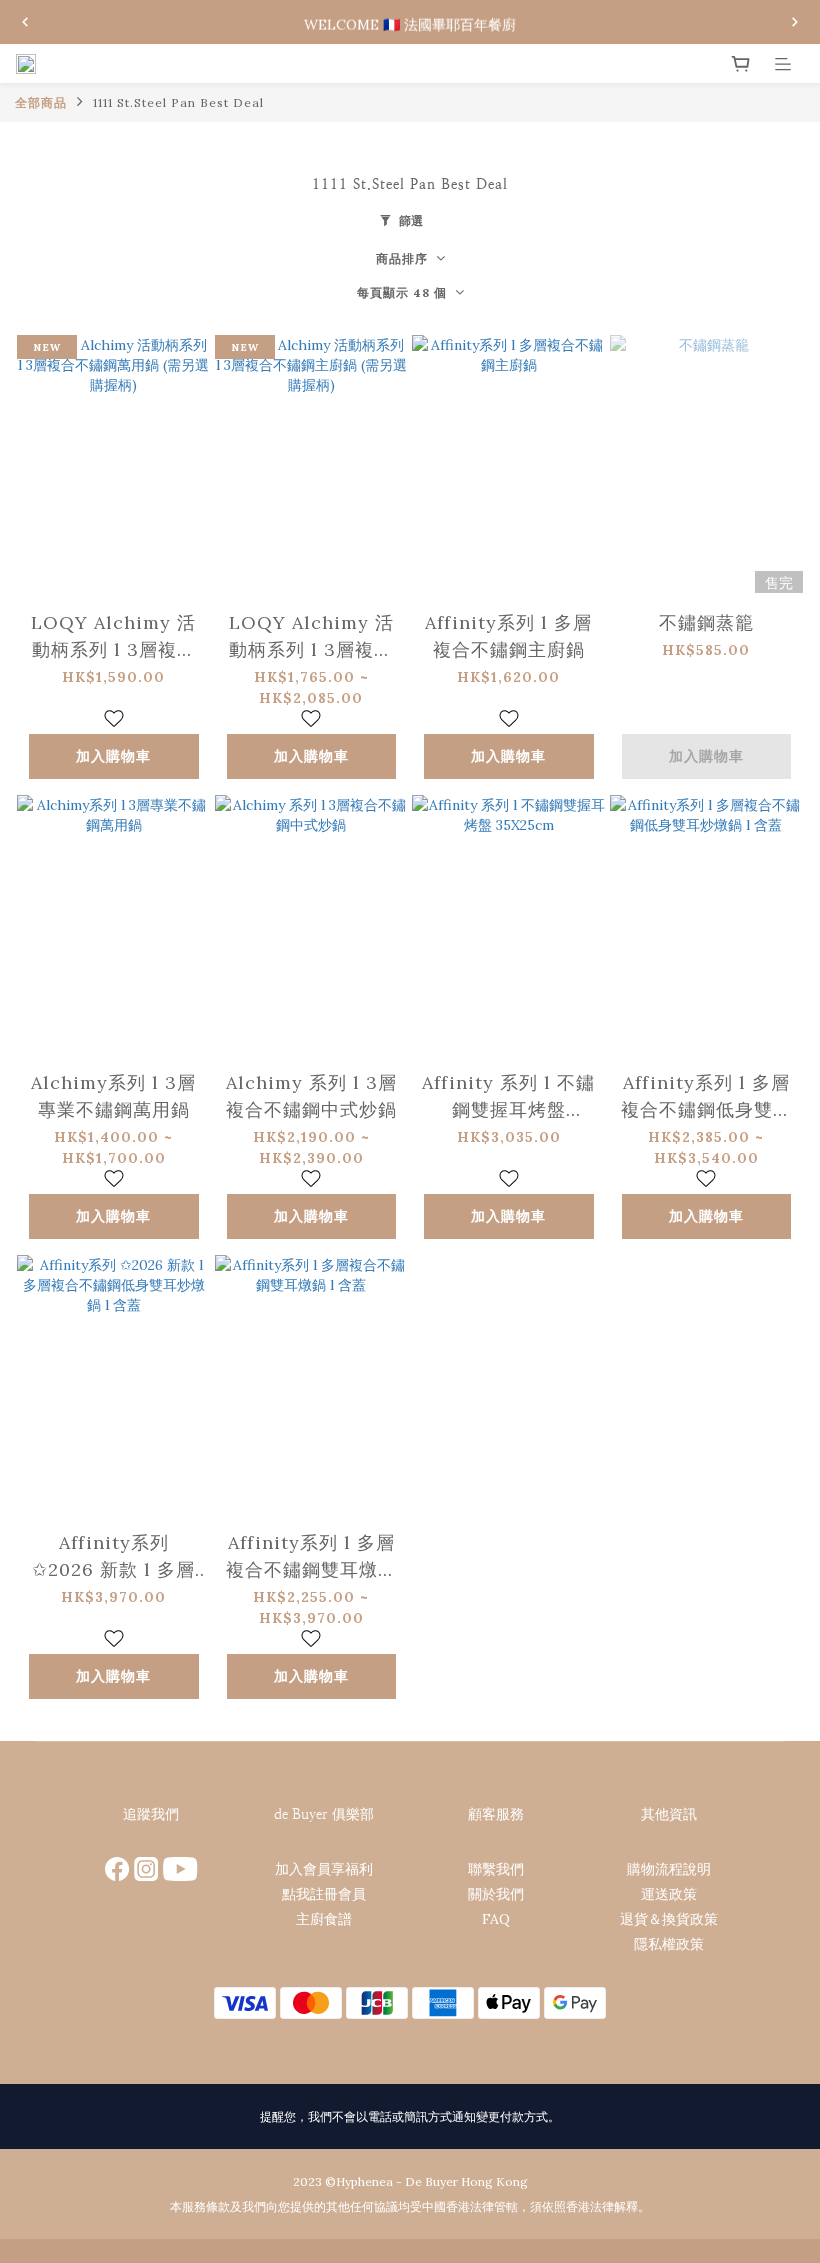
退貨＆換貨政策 (669, 1919)
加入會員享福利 (324, 1869)
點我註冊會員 (324, 1894)
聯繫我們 (496, 1869)
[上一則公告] (25, 22)
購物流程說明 (669, 1869)
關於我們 (496, 1894)
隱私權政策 (669, 1944)
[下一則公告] (795, 22)
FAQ (496, 1919)
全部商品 (41, 102)
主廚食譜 (324, 1919)
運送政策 (669, 1894)
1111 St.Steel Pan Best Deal (178, 102)
